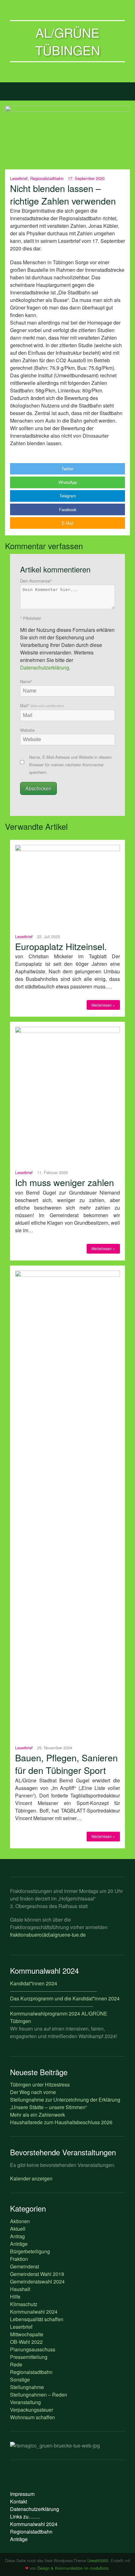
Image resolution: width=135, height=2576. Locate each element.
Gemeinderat (24, 2266)
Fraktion (19, 2259)
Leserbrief (19, 178)
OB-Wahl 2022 (26, 2342)
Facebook (68, 509)
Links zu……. (25, 2516)
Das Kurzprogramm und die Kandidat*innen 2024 (65, 1998)
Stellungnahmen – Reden (39, 2395)
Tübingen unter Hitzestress (40, 2084)
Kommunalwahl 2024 (34, 2312)
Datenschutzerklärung (45, 667)
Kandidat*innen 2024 (34, 1983)
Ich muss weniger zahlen (65, 1182)
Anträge (19, 2244)
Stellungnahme (27, 2387)
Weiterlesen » (103, 1005)
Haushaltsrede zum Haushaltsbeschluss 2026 (61, 2122)
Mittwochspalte (27, 2334)
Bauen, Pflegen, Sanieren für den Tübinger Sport (66, 1764)
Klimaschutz (24, 2304)
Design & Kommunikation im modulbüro (73, 2568)
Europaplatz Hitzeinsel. (61, 946)
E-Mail (68, 523)
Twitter (67, 469)
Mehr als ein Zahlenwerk (38, 2115)
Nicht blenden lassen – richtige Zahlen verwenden (63, 194)
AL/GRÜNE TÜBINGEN (68, 41)
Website (27, 730)
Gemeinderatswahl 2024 (37, 2281)
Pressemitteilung (29, 2357)
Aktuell (18, 2229)
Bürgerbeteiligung (30, 2251)
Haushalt (20, 2289)
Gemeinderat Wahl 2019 (37, 2274)
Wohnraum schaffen (32, 2417)
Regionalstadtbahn (47, 178)
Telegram (68, 496)
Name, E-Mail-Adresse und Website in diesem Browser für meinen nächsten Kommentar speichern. (70, 765)
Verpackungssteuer (32, 2410)
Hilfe (15, 2297)
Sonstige (20, 2379)
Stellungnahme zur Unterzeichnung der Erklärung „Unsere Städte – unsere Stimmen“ (65, 2103)
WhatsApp (68, 482)
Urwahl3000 (98, 2560)
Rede (16, 2364)
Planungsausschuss (33, 2349)
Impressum (22, 2494)
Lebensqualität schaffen (37, 2319)
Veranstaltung (25, 2402)
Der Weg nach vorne (33, 2092)
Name (26, 681)
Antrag (17, 2236)
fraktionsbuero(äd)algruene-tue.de (48, 1935)
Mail (42, 706)
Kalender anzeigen (31, 2178)
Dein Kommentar (36, 581)
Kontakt (19, 2501)
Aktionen (20, 2221)
